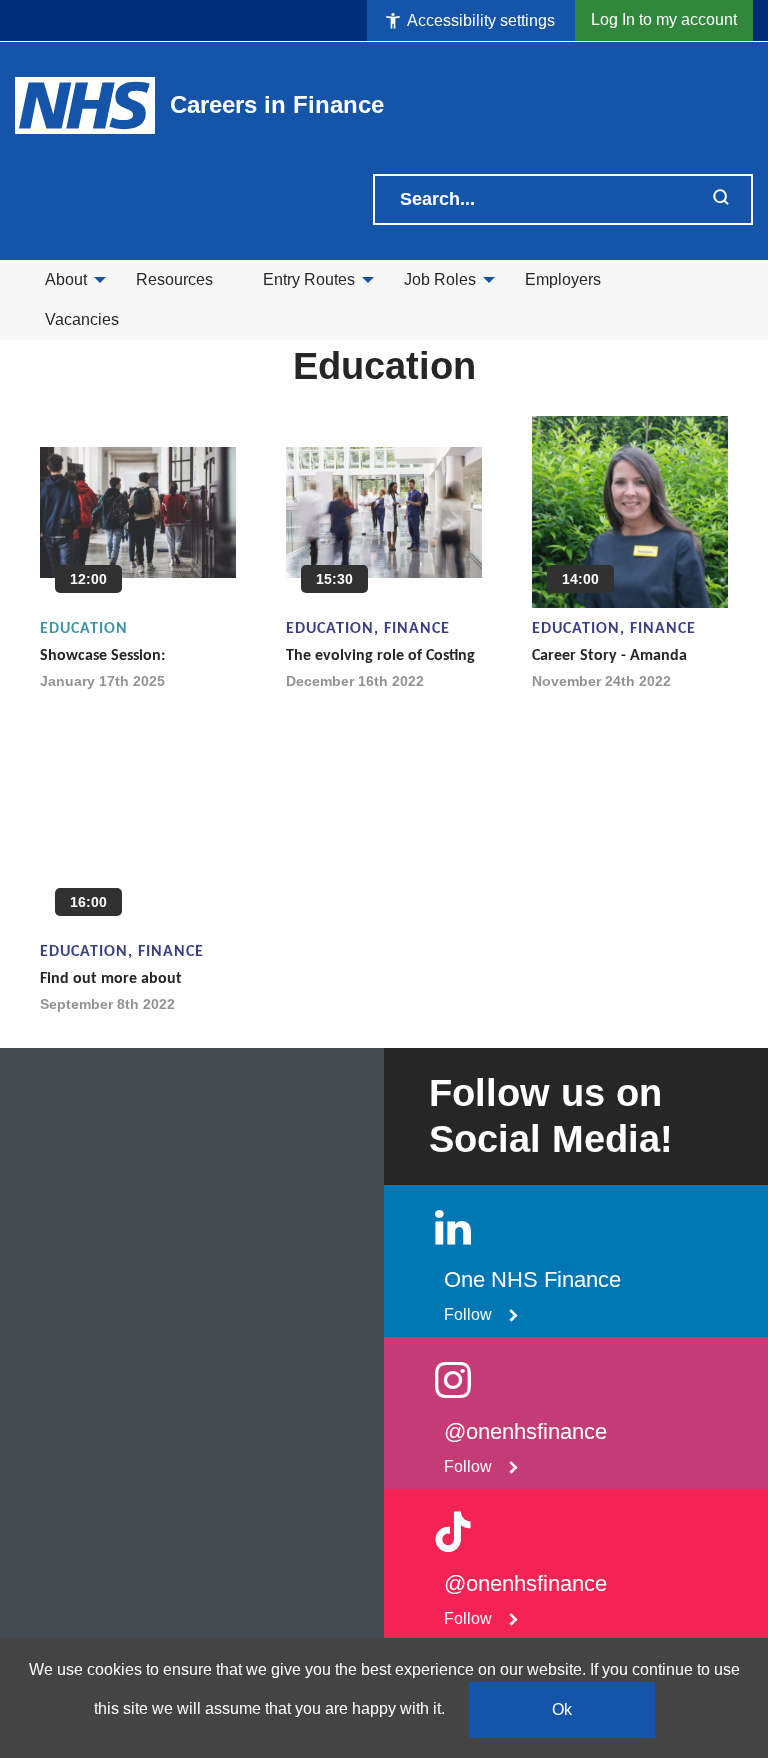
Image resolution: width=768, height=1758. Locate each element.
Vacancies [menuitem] (82, 319)
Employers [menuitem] (563, 279)
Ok (562, 1709)
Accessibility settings (479, 20)
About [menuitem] (66, 279)
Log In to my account (664, 19)
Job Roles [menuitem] (440, 279)
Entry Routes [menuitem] (309, 279)
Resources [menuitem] (174, 279)
